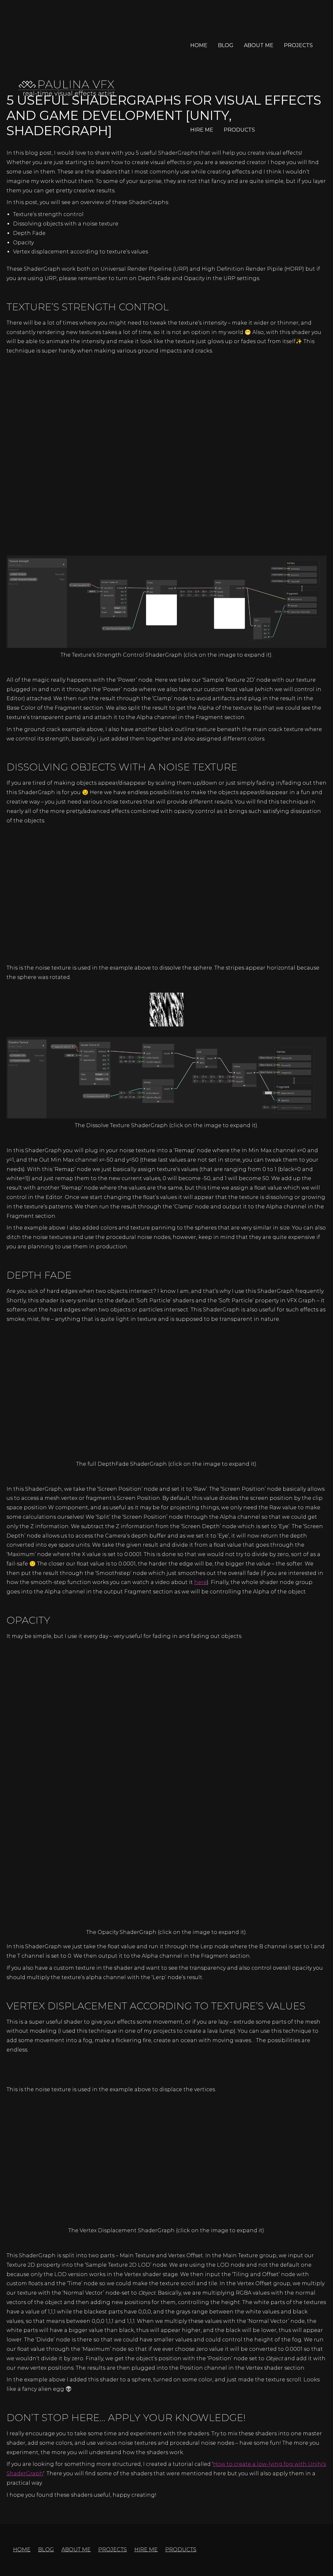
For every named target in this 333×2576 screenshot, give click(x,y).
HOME (199, 45)
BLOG (226, 45)
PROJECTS (298, 45)
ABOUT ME (259, 45)
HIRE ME (202, 130)
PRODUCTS (239, 130)
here (200, 1582)
